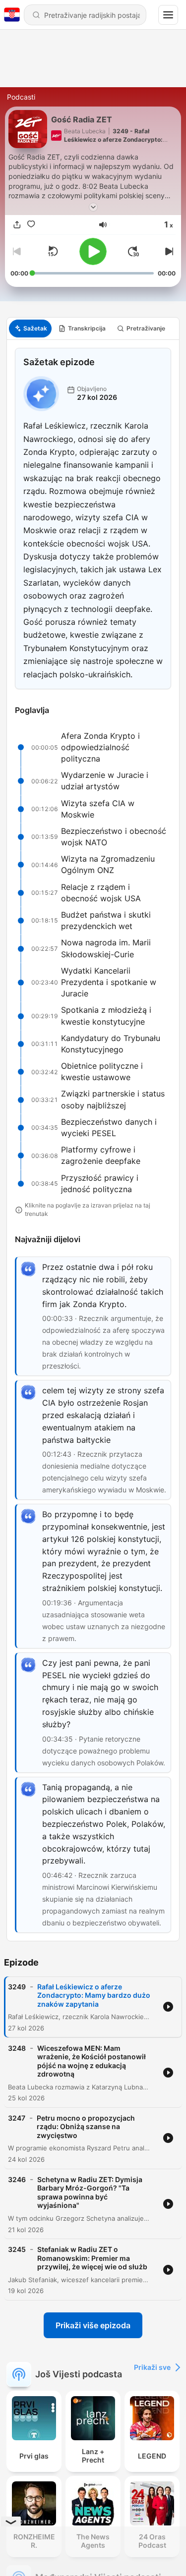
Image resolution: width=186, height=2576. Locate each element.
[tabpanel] (93, 1140)
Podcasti (21, 97)
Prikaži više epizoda (93, 2325)
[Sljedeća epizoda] (168, 251)
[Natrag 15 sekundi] (53, 251)
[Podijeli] (17, 225)
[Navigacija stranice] (168, 15)
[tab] (30, 329)
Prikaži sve (152, 2367)
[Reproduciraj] (93, 251)
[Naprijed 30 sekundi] (133, 251)
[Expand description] (93, 207)
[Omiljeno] (31, 225)
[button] (103, 225)
